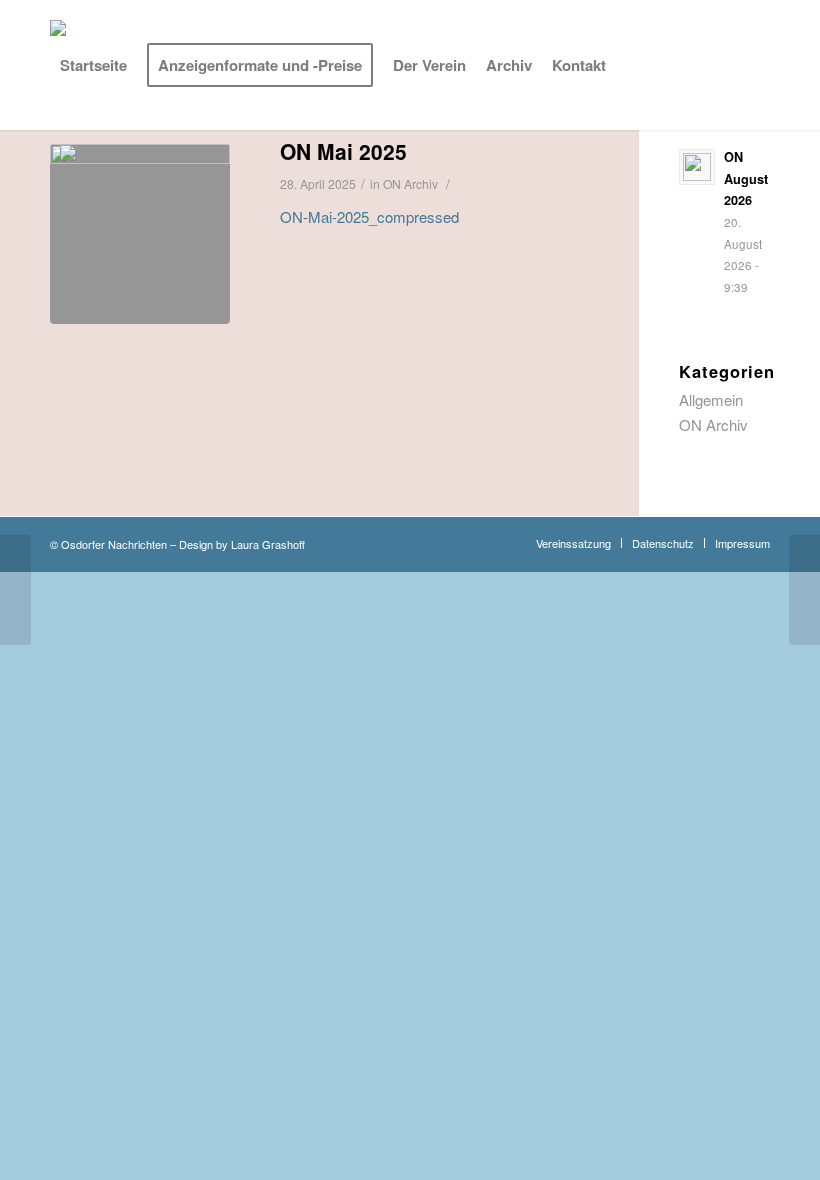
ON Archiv (713, 424)
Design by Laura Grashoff (242, 544)
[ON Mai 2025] (140, 234)
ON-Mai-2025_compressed (369, 216)
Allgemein (711, 399)
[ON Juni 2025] (804, 590)
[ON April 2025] (15, 590)
